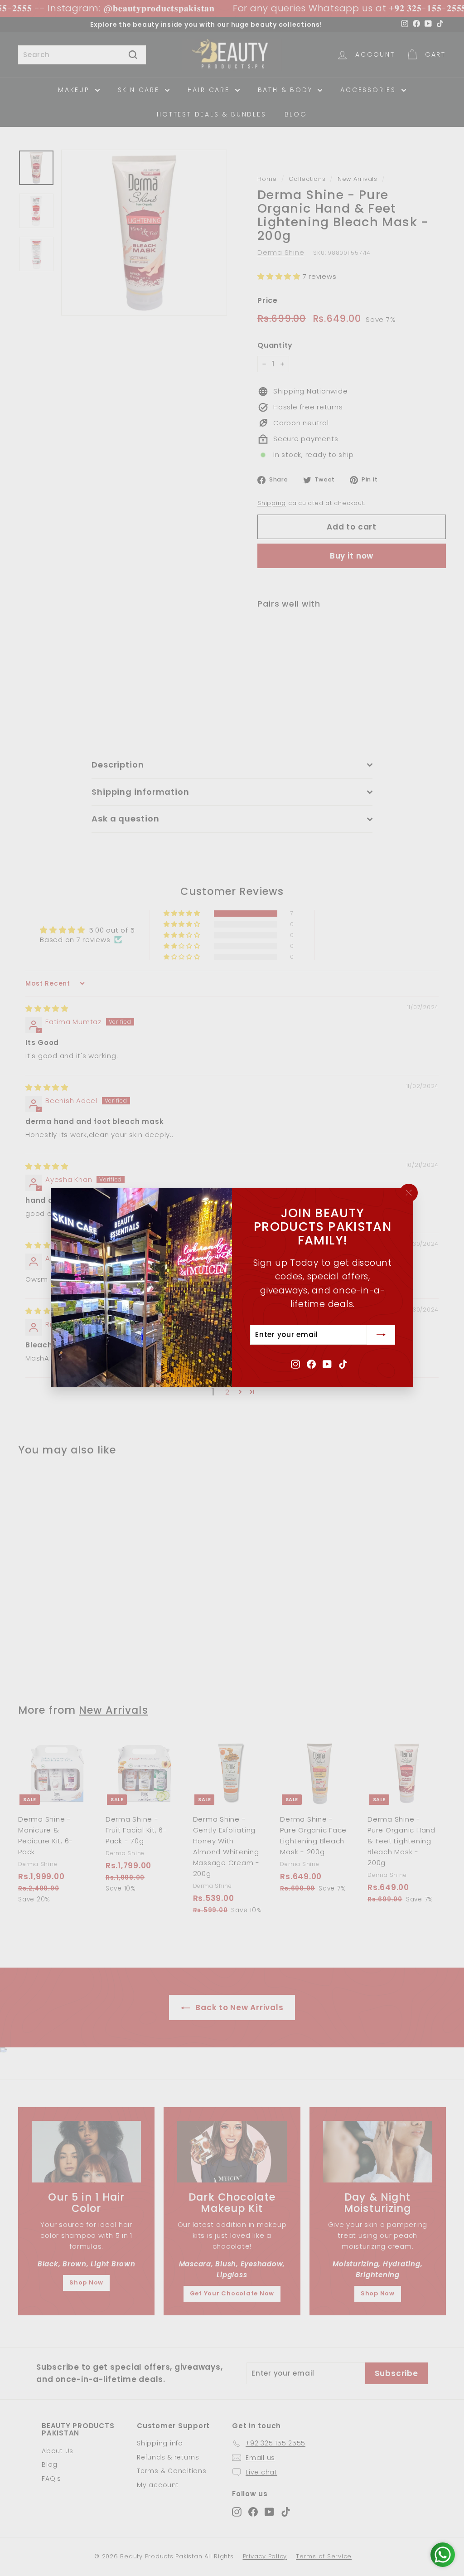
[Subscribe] (381, 1335)
